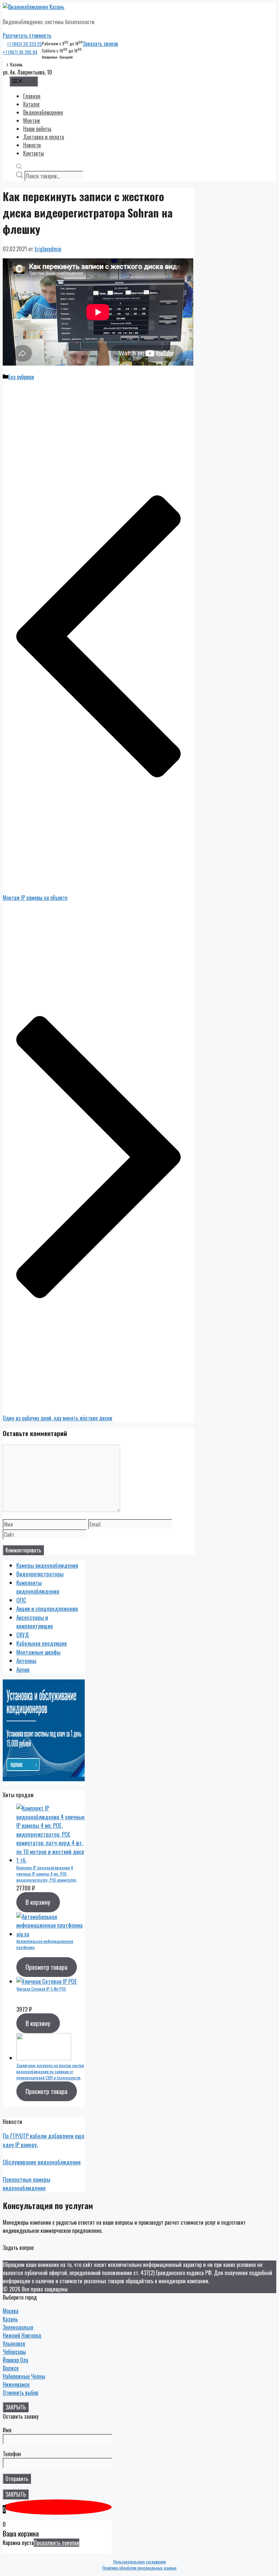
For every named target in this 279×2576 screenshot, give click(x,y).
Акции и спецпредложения (47, 1608)
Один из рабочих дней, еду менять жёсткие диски (58, 1418)
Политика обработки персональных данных (139, 2568)
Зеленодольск (18, 2327)
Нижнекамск (16, 2384)
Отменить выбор (20, 2393)
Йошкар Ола (15, 2360)
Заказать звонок (100, 44)
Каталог (31, 104)
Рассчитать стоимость (27, 35)
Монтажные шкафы (38, 1652)
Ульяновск (14, 2344)
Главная (32, 96)
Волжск (11, 2368)
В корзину (38, 1902)
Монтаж (32, 120)
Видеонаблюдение (43, 112)
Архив (23, 1669)
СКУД (23, 1635)
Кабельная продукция (42, 1643)
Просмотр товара (46, 1967)
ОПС (21, 1600)
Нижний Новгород (22, 2335)
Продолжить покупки (56, 2543)
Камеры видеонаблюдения (47, 1565)
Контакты (34, 153)
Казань (10, 2319)
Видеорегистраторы (40, 1574)
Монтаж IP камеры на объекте (35, 898)
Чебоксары (14, 2352)
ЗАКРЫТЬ (16, 2407)
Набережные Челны (24, 2376)
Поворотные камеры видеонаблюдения (27, 2184)
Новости (32, 145)
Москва (11, 2311)
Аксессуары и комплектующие (35, 1622)
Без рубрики (21, 377)
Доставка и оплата (44, 137)
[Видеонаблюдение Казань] (34, 7)
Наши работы (37, 129)
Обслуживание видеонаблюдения (42, 2162)
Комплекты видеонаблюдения (38, 1587)
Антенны (26, 1661)
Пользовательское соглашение (140, 2562)
